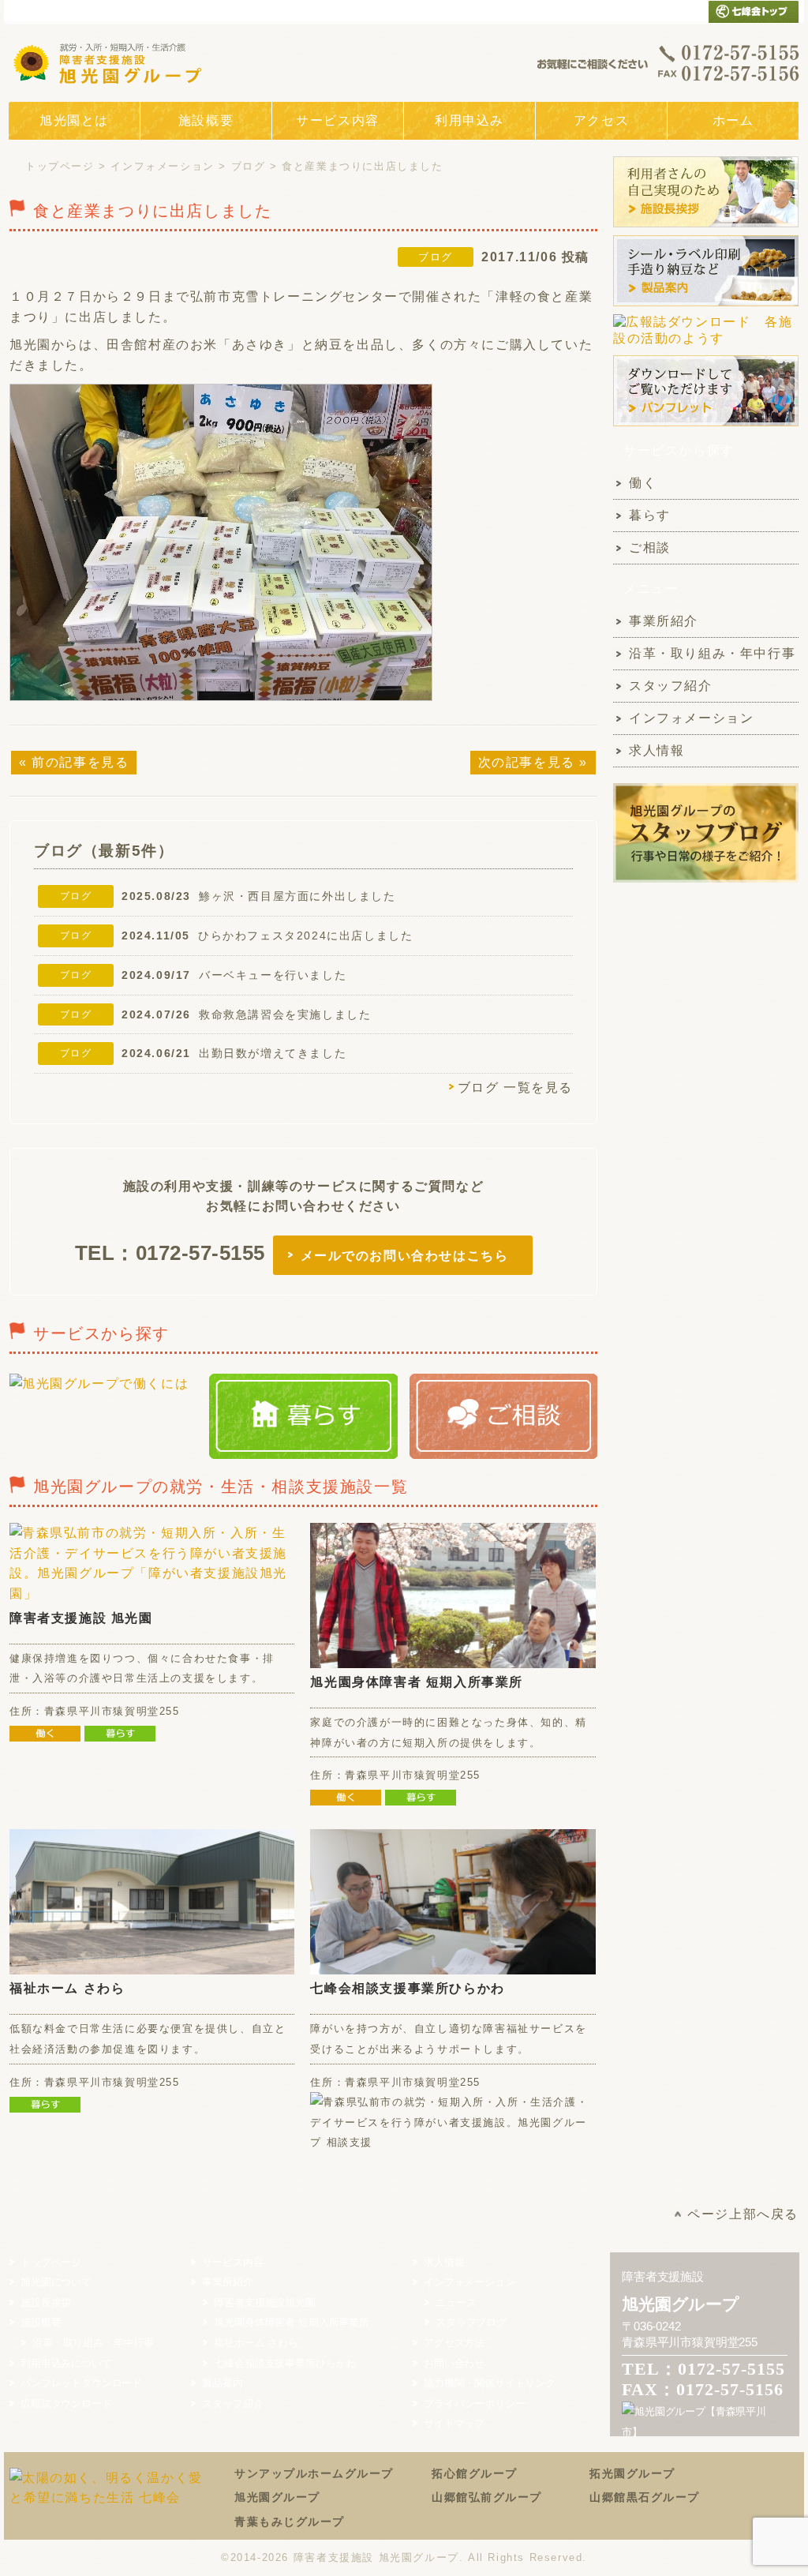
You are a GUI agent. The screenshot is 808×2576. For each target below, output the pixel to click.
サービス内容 (338, 120)
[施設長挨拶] (706, 226)
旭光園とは (74, 120)
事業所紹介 (664, 621)
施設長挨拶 (46, 2302)
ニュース (456, 2302)
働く (643, 483)
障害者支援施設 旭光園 (81, 1618)
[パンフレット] (706, 425)
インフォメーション (162, 166)
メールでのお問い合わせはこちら (405, 1256)
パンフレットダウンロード (81, 2383)
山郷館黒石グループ (645, 2497)
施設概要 (206, 120)
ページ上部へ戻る (743, 2214)
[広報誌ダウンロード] (706, 346)
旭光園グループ (277, 2497)
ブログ (249, 166)
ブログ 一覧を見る (515, 1087)
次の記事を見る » (533, 762)
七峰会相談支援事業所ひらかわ (407, 1988)
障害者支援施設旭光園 (264, 2302)
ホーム (733, 120)
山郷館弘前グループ (487, 2497)
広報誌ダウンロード (66, 2404)
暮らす (650, 515)
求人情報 (656, 750)
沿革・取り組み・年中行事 (712, 653)
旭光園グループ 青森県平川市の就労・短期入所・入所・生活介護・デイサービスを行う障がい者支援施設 (111, 62)
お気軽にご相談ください (668, 62)
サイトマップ (454, 2423)
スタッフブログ (471, 2322)
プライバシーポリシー (474, 2404)
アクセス (601, 120)
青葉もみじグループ (290, 2522)
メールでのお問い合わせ (662, 11)
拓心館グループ (475, 2473)
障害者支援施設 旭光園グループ (376, 2557)
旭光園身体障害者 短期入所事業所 (417, 1682)
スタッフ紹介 (671, 686)
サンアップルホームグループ (314, 2473)
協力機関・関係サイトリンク (490, 2383)
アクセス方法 (454, 2343)
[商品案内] (706, 305)
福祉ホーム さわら (67, 1988)
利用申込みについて (66, 2363)
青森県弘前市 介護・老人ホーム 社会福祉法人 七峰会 (754, 11)
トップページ (60, 166)
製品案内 (222, 2383)
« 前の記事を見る (74, 762)
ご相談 (650, 547)
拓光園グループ (632, 2473)
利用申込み (469, 120)
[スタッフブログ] (706, 881)
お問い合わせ (454, 2363)
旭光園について (56, 2282)
